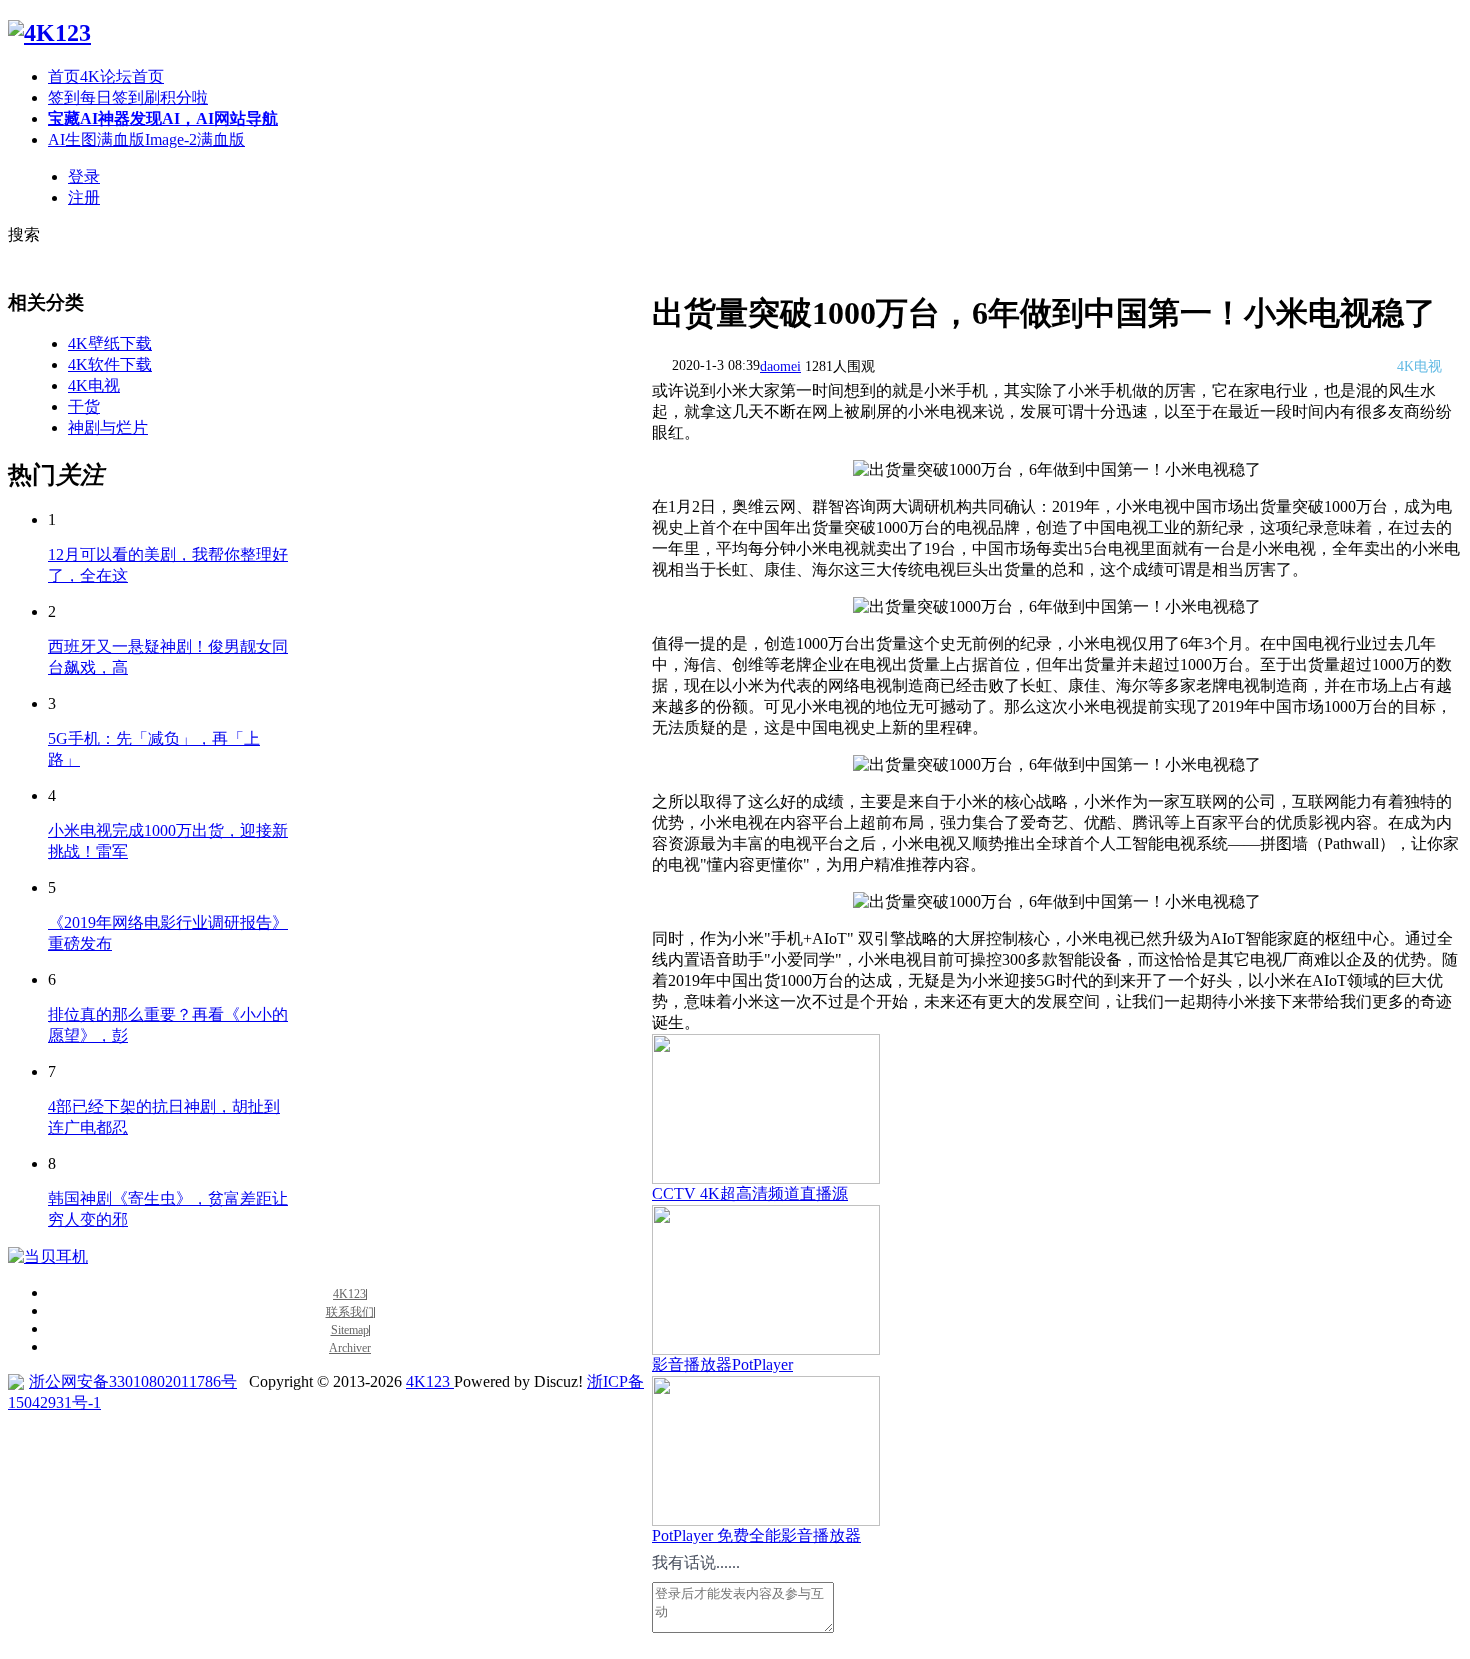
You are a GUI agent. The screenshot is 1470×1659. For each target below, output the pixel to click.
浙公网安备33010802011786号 (133, 1381)
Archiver (350, 1348)
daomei (780, 366)
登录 (84, 176)
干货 (84, 406)
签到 (128, 97)
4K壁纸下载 (110, 343)
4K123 (349, 1294)
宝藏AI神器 (163, 118)
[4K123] (49, 33)
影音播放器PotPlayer (722, 1364)
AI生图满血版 (146, 139)
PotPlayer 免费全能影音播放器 (756, 1535)
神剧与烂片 (108, 427)
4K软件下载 (110, 364)
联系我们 (350, 1312)
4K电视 (94, 385)
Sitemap (350, 1330)
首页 (106, 76)
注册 (84, 197)
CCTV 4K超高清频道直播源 (750, 1193)
